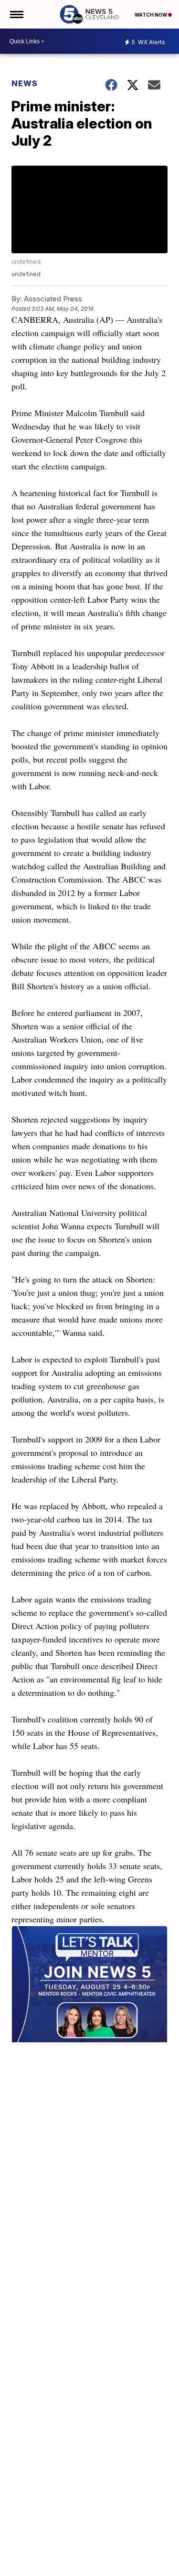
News (25, 83)
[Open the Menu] (16, 14)
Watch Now (151, 15)
